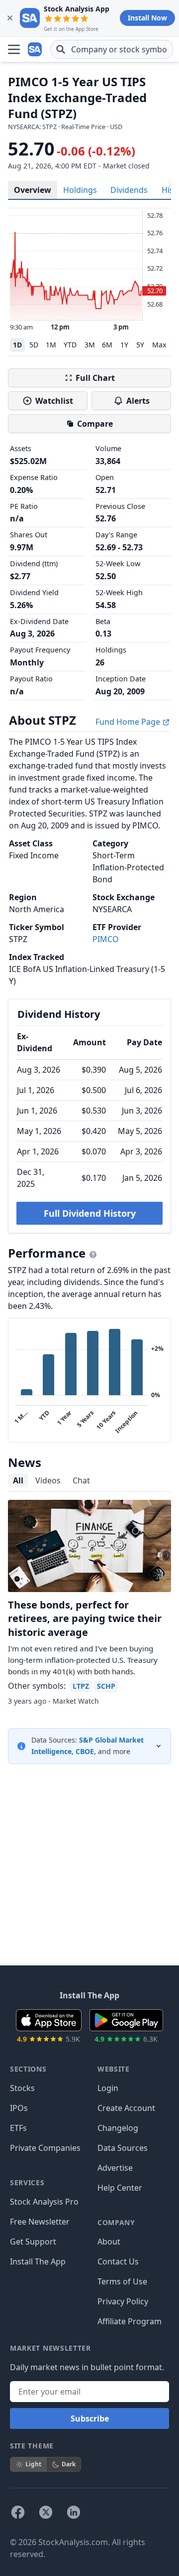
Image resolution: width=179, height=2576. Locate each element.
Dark (69, 2464)
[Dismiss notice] (10, 18)
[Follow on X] (46, 2512)
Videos (48, 1480)
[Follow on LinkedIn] (74, 2512)
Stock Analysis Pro (44, 2202)
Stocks (22, 2088)
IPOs (19, 2108)
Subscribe (90, 2418)
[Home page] (36, 49)
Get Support (33, 2242)
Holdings (80, 190)
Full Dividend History (90, 1213)
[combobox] (112, 49)
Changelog (118, 2128)
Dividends (129, 190)
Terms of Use (122, 2281)
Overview (33, 190)
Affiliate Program (130, 2321)
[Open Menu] (14, 49)
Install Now (147, 18)
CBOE (85, 1751)
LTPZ (81, 1686)
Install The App (38, 2261)
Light (33, 2464)
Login (108, 2088)
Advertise (115, 2168)
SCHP (106, 1686)
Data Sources (123, 2148)
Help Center (120, 2188)
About (109, 2242)
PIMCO (106, 939)
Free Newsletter (40, 2222)
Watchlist (54, 401)
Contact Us (118, 2261)
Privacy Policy (123, 2301)
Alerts (138, 401)
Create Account (126, 2108)
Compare (95, 424)
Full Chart (95, 378)
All (18, 1480)
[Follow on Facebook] (18, 2512)
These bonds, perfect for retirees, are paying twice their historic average (85, 1618)
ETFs (18, 2128)
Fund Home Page (129, 722)
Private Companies (45, 2148)
